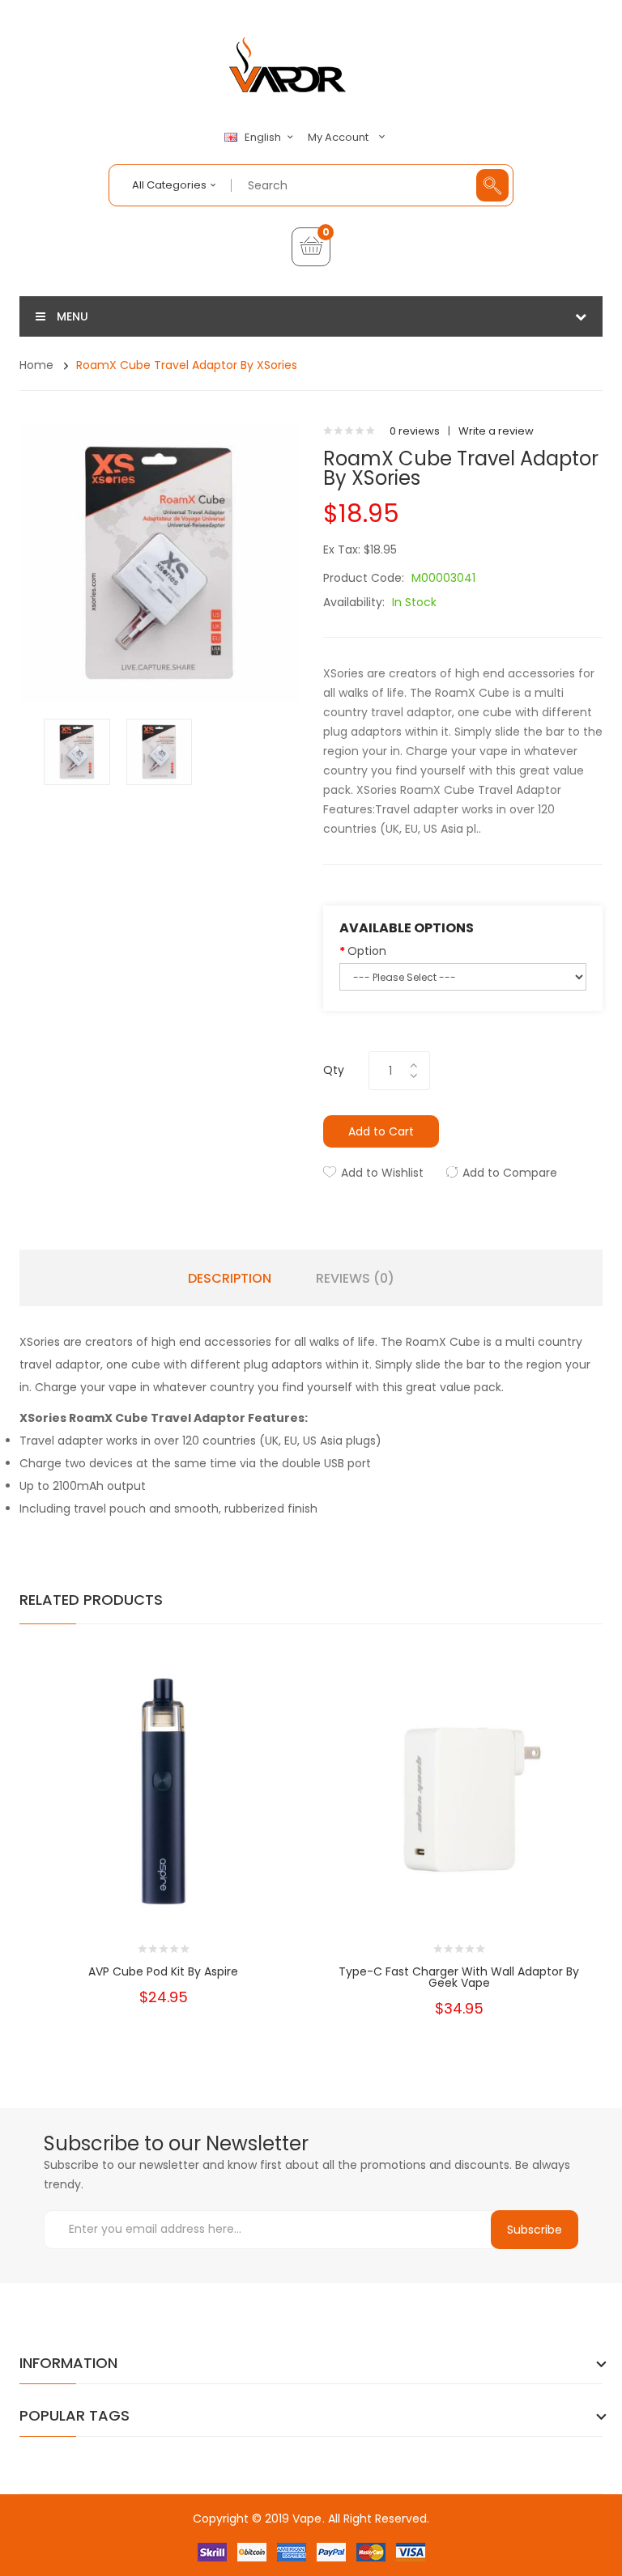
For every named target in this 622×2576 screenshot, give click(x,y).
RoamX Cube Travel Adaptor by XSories (187, 365)
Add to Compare (510, 1173)
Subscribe (535, 2230)
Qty (334, 1070)
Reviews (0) (355, 1279)
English (264, 138)
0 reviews (415, 431)
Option (367, 951)
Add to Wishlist (382, 1173)
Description (230, 1279)
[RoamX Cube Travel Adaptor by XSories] (77, 751)
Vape (307, 2519)
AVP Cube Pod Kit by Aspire (163, 1971)
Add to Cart (381, 1131)
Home (36, 365)
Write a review (496, 431)
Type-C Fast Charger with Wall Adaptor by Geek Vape (459, 1977)
